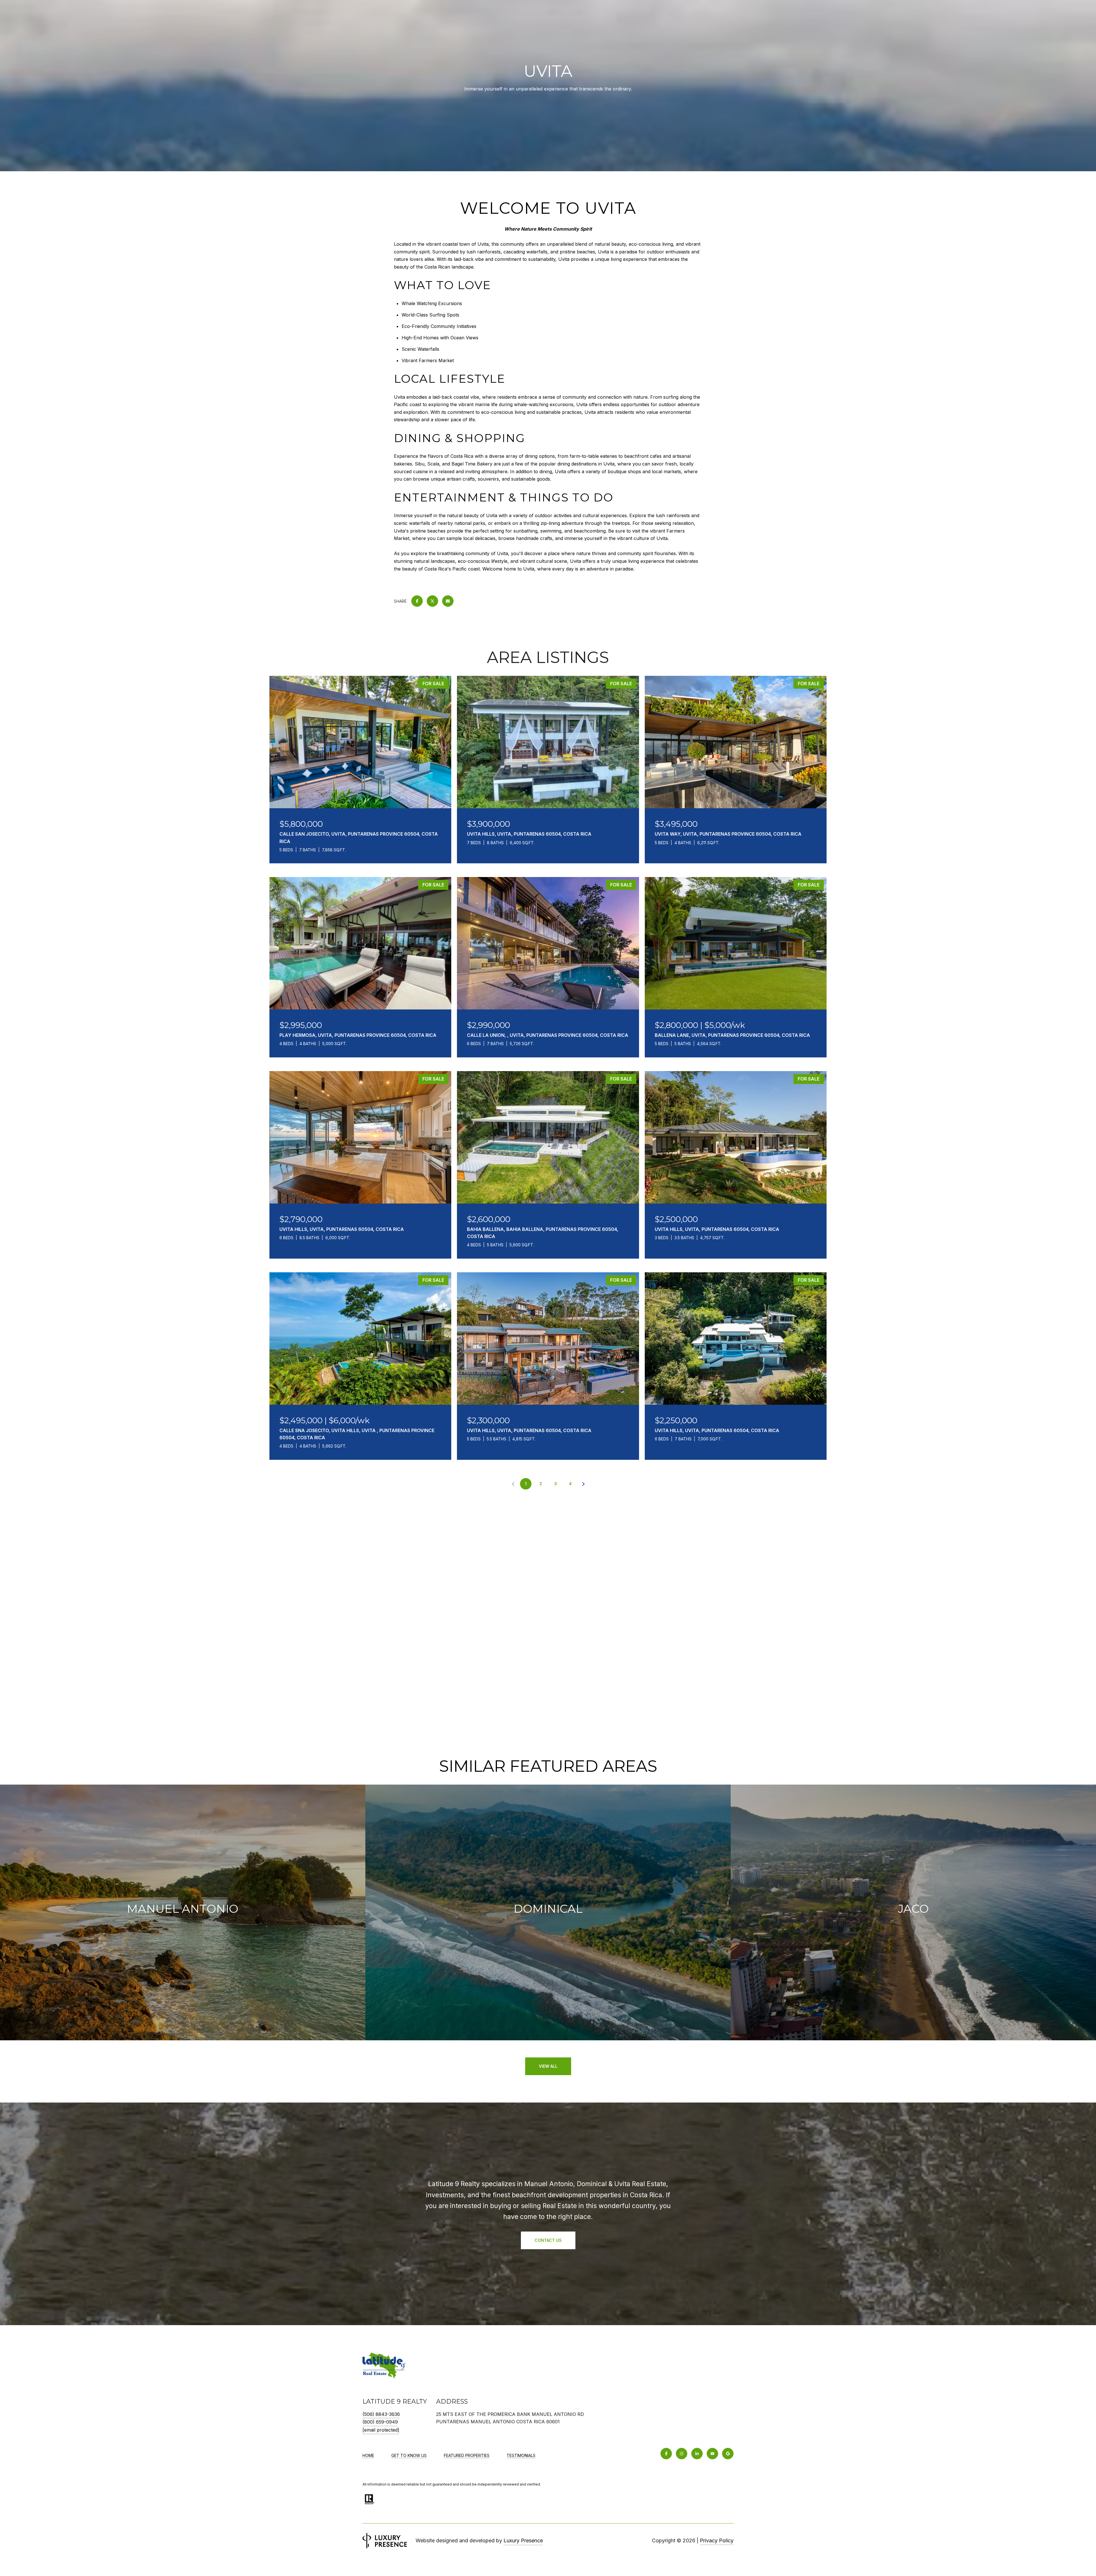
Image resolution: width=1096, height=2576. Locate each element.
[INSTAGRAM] (682, 2454)
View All (548, 2066)
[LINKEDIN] (697, 2454)
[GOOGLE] (728, 2454)
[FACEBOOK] (666, 2454)
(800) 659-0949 (380, 2422)
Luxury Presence (523, 2540)
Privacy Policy (717, 2540)
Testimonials (521, 2455)
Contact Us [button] (548, 2240)
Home (368, 2455)
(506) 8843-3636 (381, 2414)
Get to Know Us (409, 2455)
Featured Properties (467, 2455)
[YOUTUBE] (712, 2454)
